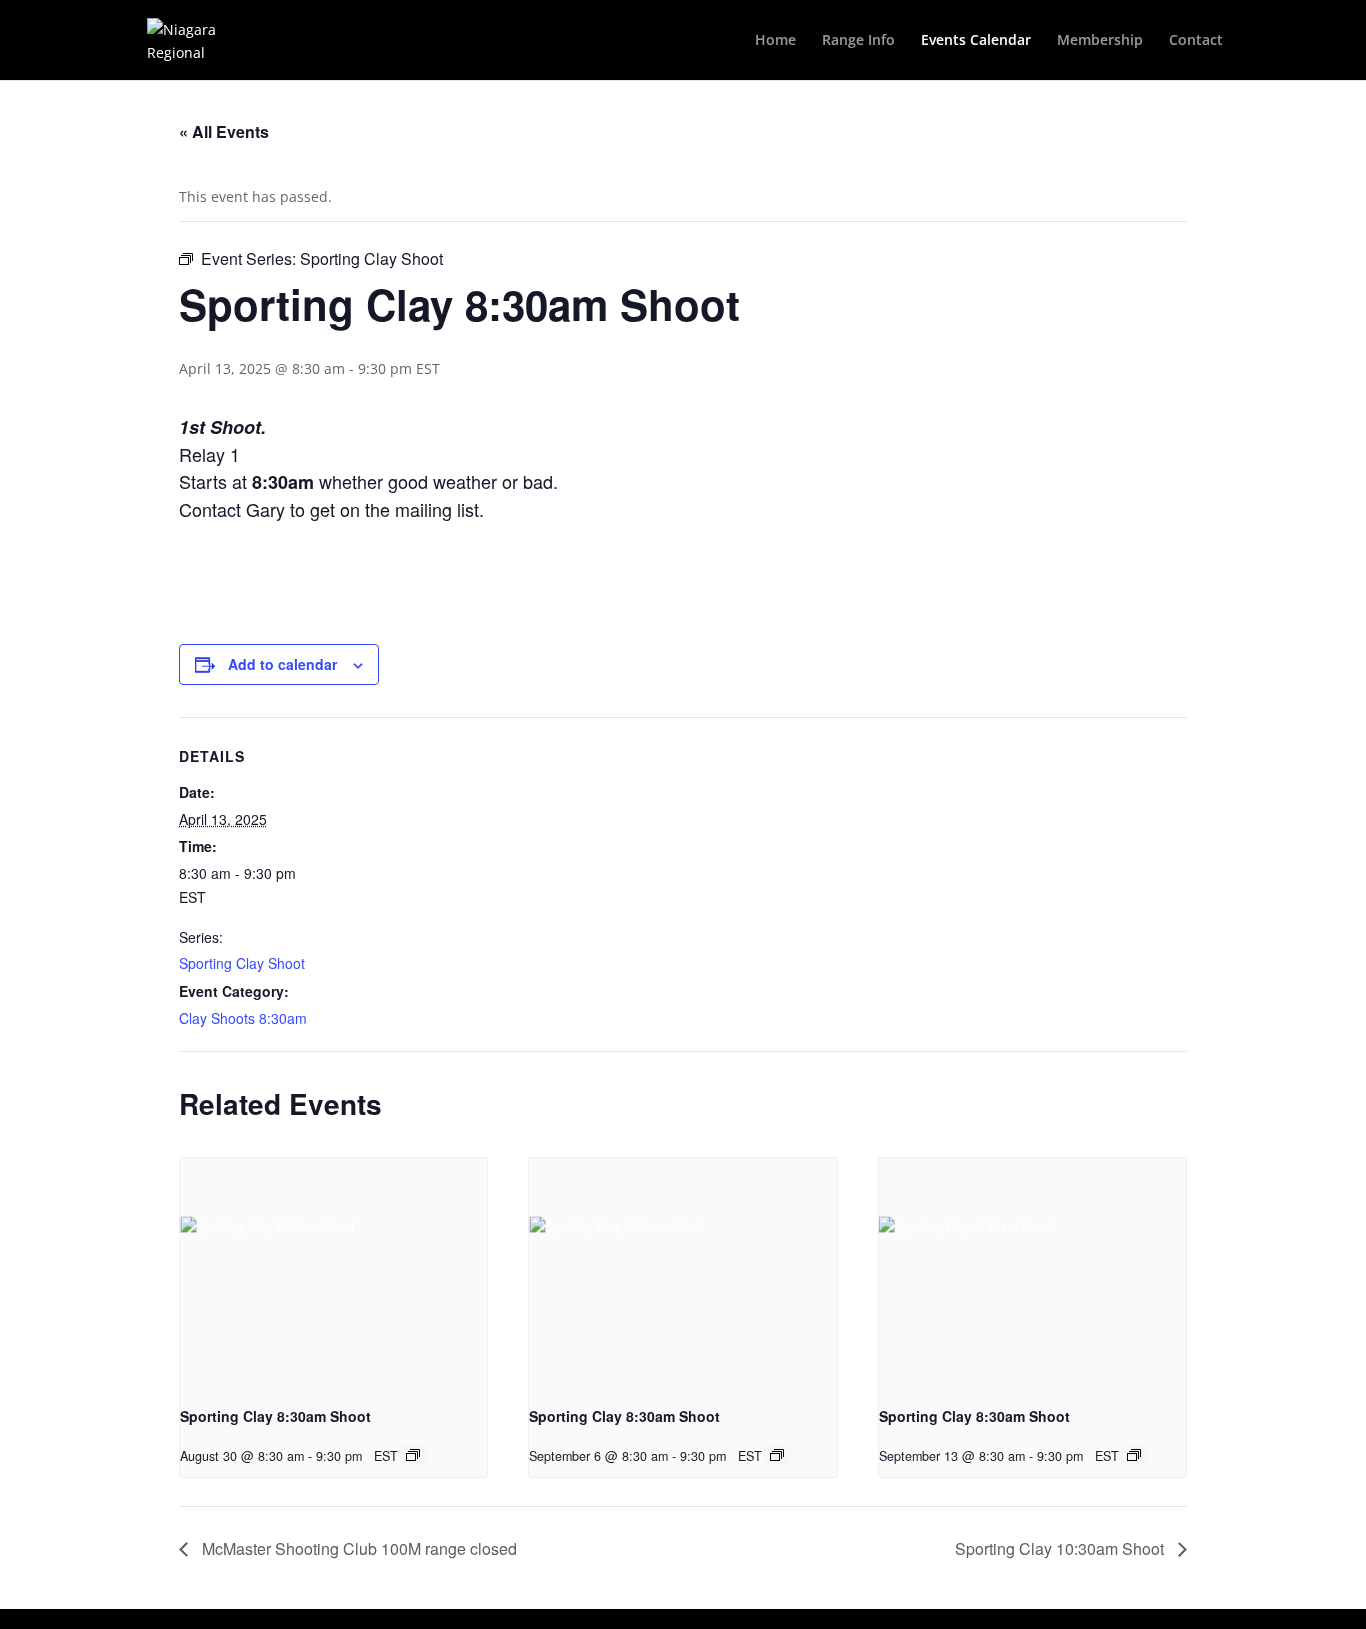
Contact (1196, 41)
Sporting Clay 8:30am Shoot (275, 1416)
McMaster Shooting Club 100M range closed (357, 1548)
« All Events (224, 131)
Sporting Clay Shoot (242, 963)
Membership (1100, 41)
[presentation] (333, 1273)
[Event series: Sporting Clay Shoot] (413, 1455)
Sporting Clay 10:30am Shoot (1061, 1548)
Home (775, 41)
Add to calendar (282, 664)
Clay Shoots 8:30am (243, 1018)
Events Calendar (976, 41)
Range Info (858, 41)
